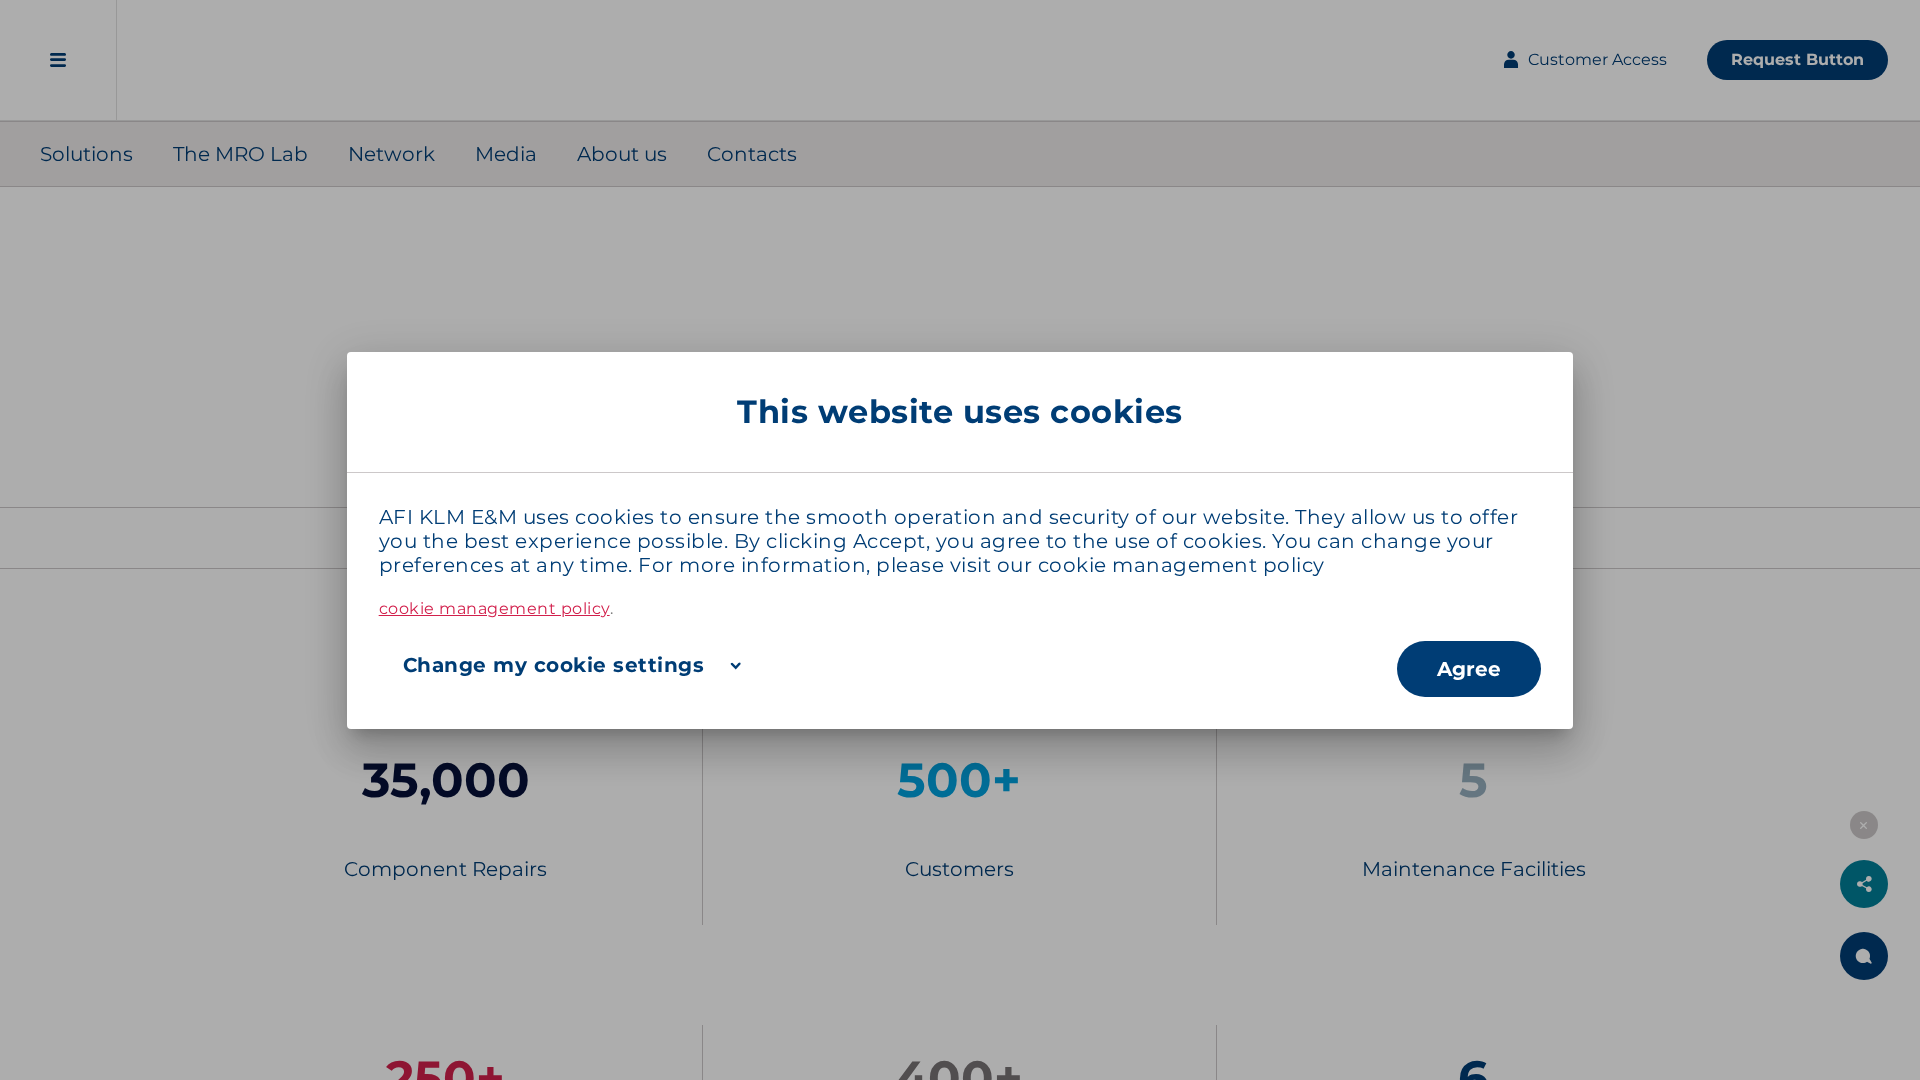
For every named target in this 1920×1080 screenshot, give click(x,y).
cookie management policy (1181, 565)
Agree (1469, 669)
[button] (888, 665)
